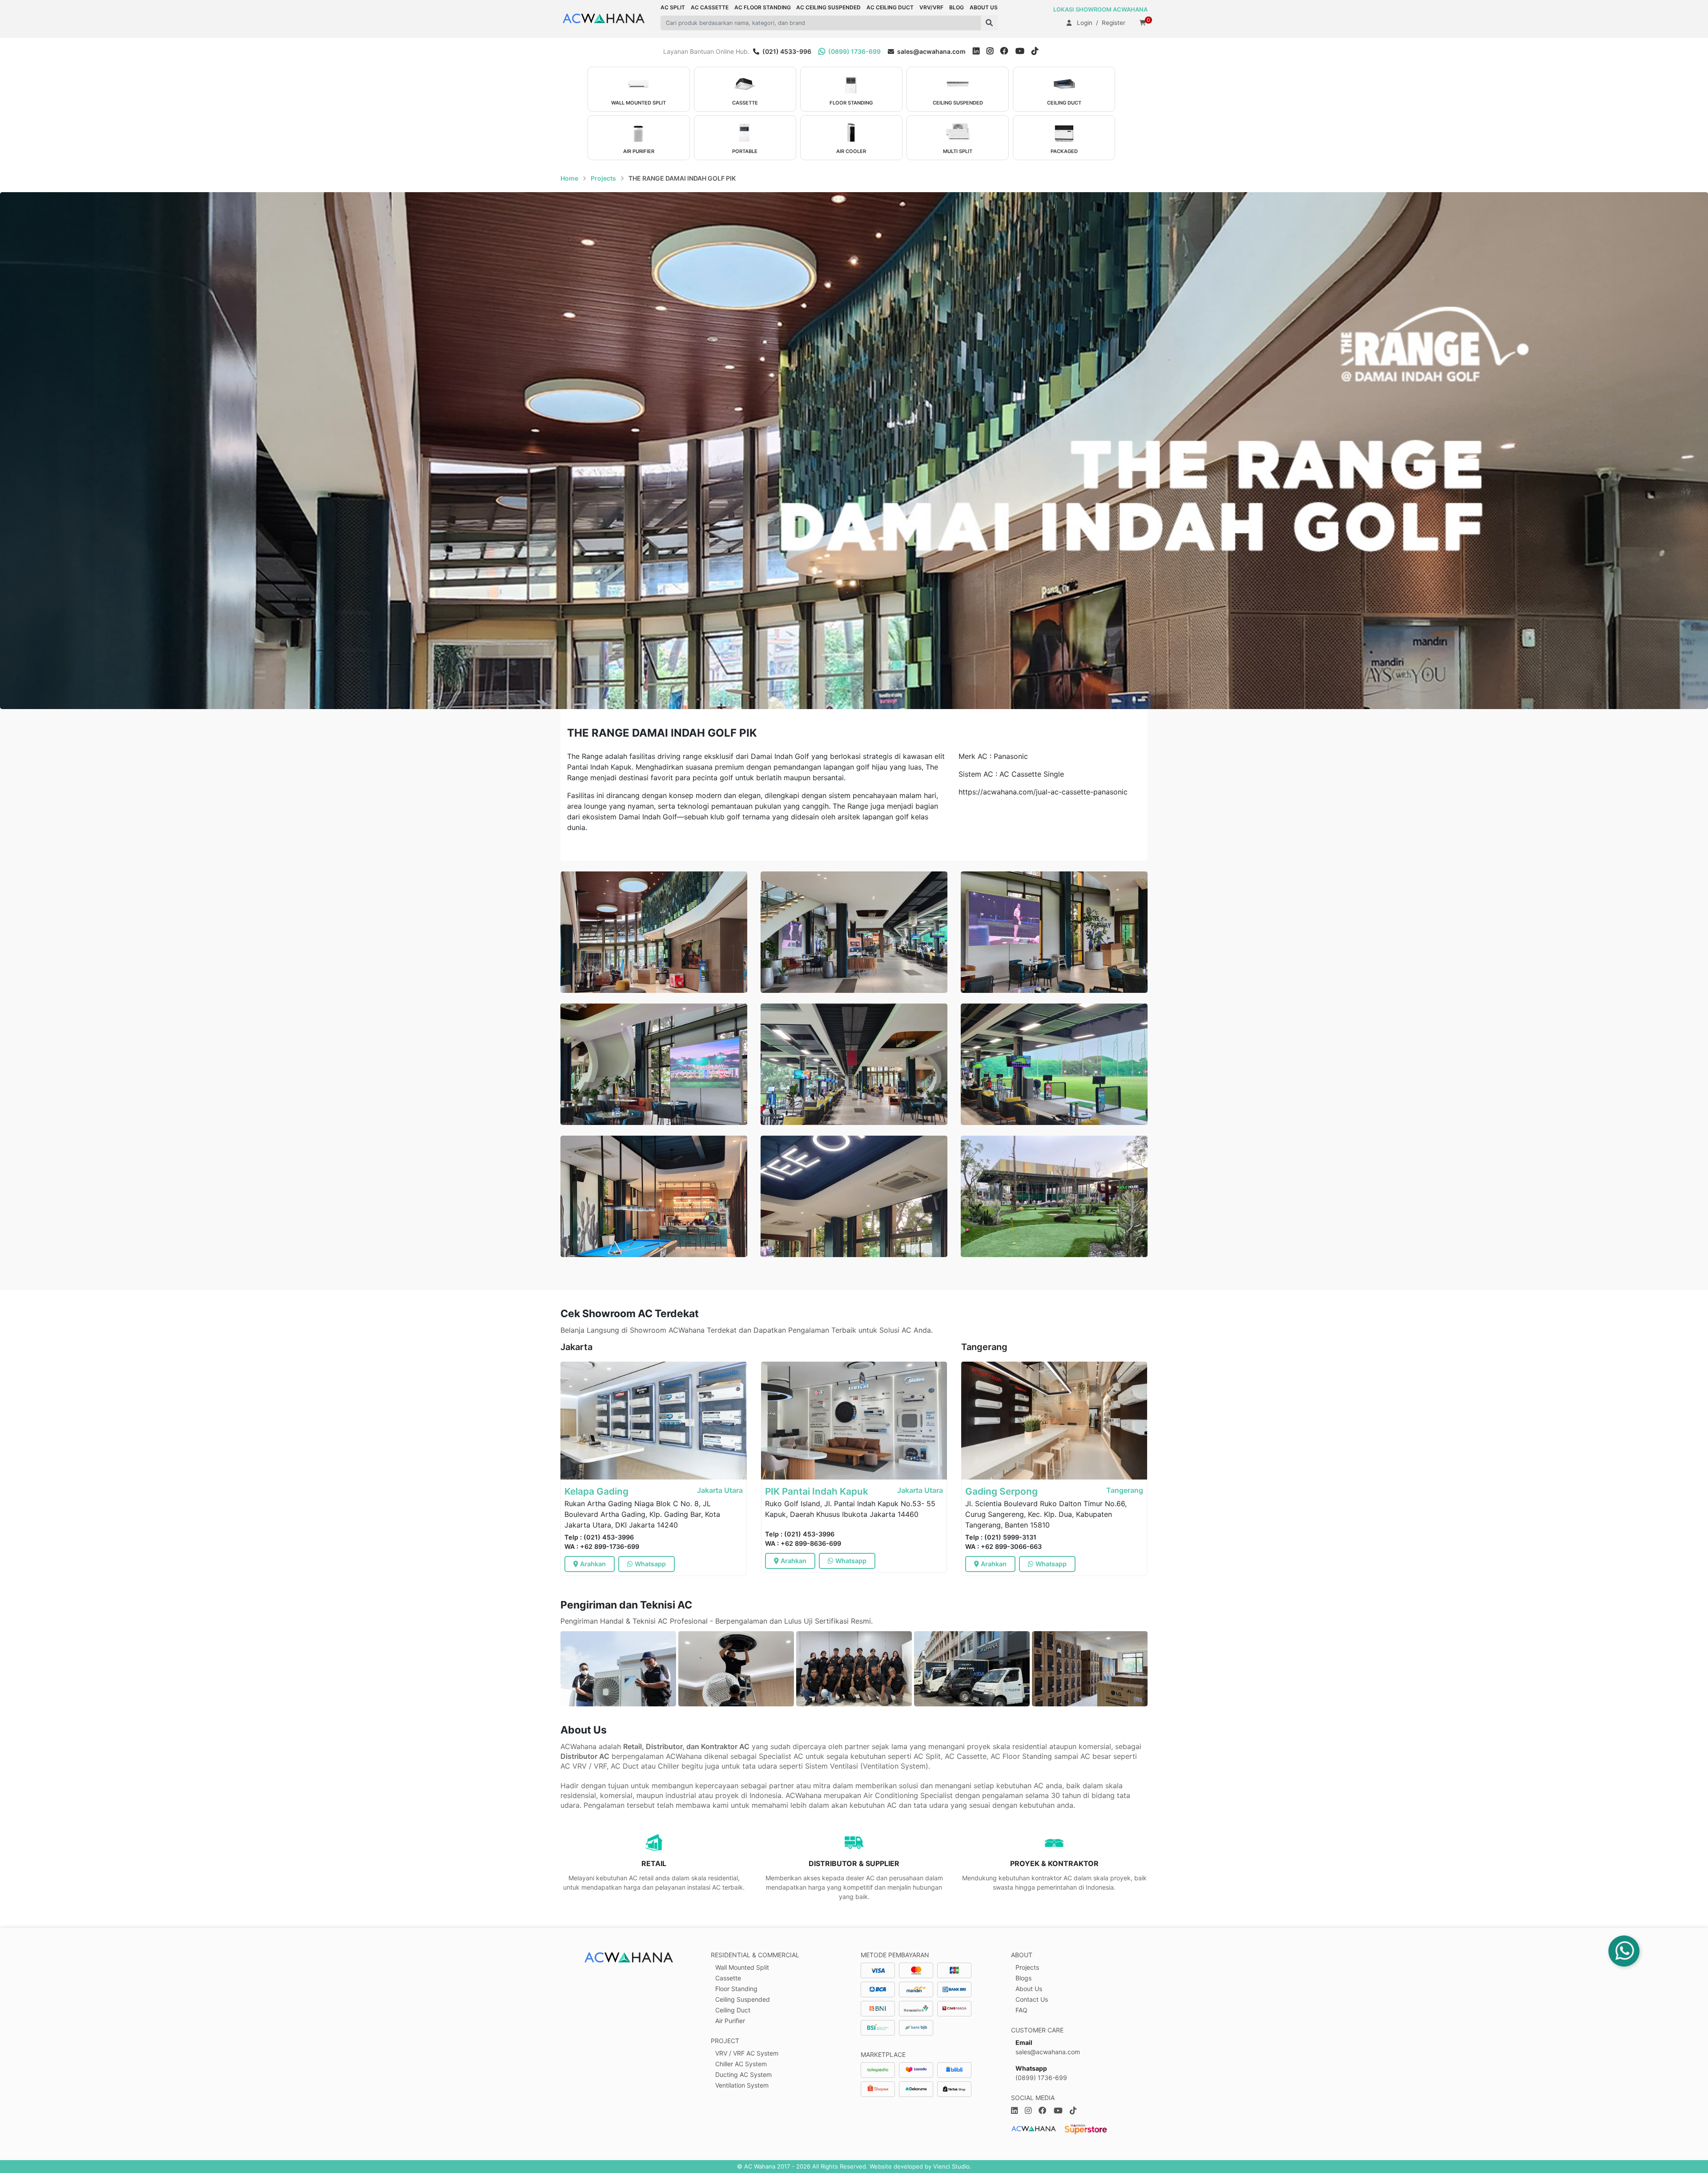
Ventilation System (742, 2085)
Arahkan (593, 1564)
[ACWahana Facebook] (1008, 51)
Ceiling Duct (733, 2010)
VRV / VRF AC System (747, 2053)
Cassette (728, 1978)
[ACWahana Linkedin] (976, 51)
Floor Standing (736, 1989)
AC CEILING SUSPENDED (828, 7)
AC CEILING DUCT (890, 7)
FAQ (1021, 2010)
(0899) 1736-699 (854, 51)
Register (1114, 23)
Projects (603, 178)
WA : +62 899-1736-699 (602, 1546)
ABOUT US (984, 7)
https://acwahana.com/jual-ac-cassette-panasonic (1043, 792)
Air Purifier (730, 2021)
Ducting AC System (743, 2074)
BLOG (957, 7)
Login (1085, 23)
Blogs (1023, 1978)
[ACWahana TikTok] (1038, 51)
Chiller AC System (741, 2064)
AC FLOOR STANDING (763, 7)
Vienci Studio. (952, 2166)
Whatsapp (650, 1564)
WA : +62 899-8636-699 (803, 1543)
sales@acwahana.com (931, 51)
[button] (989, 23)
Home (569, 178)
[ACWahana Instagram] (993, 51)
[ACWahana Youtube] (1023, 51)
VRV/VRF (931, 7)
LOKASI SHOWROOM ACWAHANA (1100, 9)
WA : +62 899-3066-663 (1003, 1546)
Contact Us (1032, 1999)
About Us (1029, 1989)
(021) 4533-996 (786, 51)
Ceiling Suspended (743, 1999)
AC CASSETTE (710, 7)
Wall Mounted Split (742, 1967)
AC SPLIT (673, 7)
